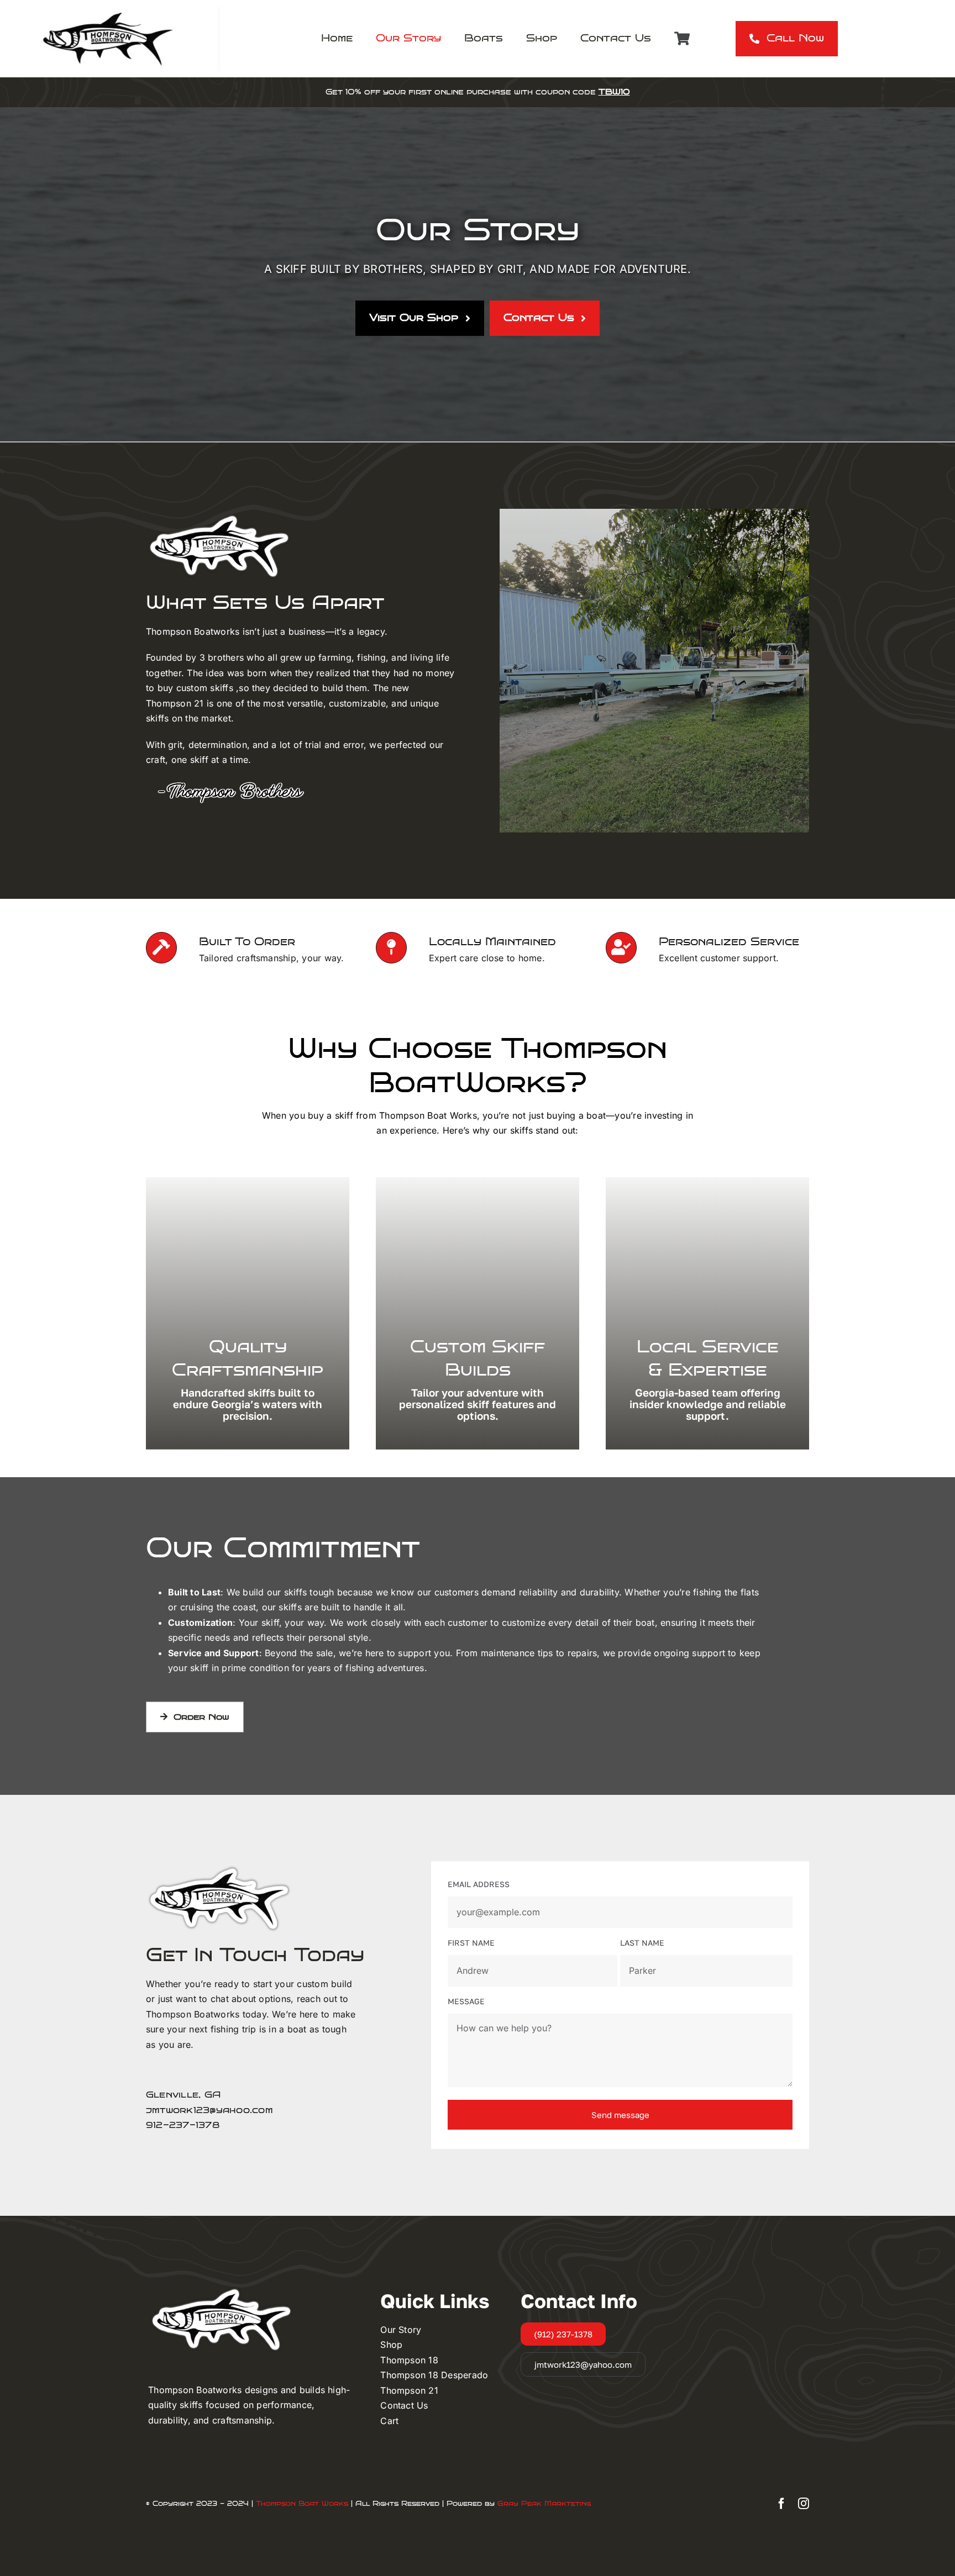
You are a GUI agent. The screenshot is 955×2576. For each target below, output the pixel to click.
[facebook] (781, 2504)
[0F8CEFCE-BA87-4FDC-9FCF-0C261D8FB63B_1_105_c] (109, 11)
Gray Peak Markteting (544, 2504)
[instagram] (804, 2504)
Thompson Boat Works (302, 2504)
